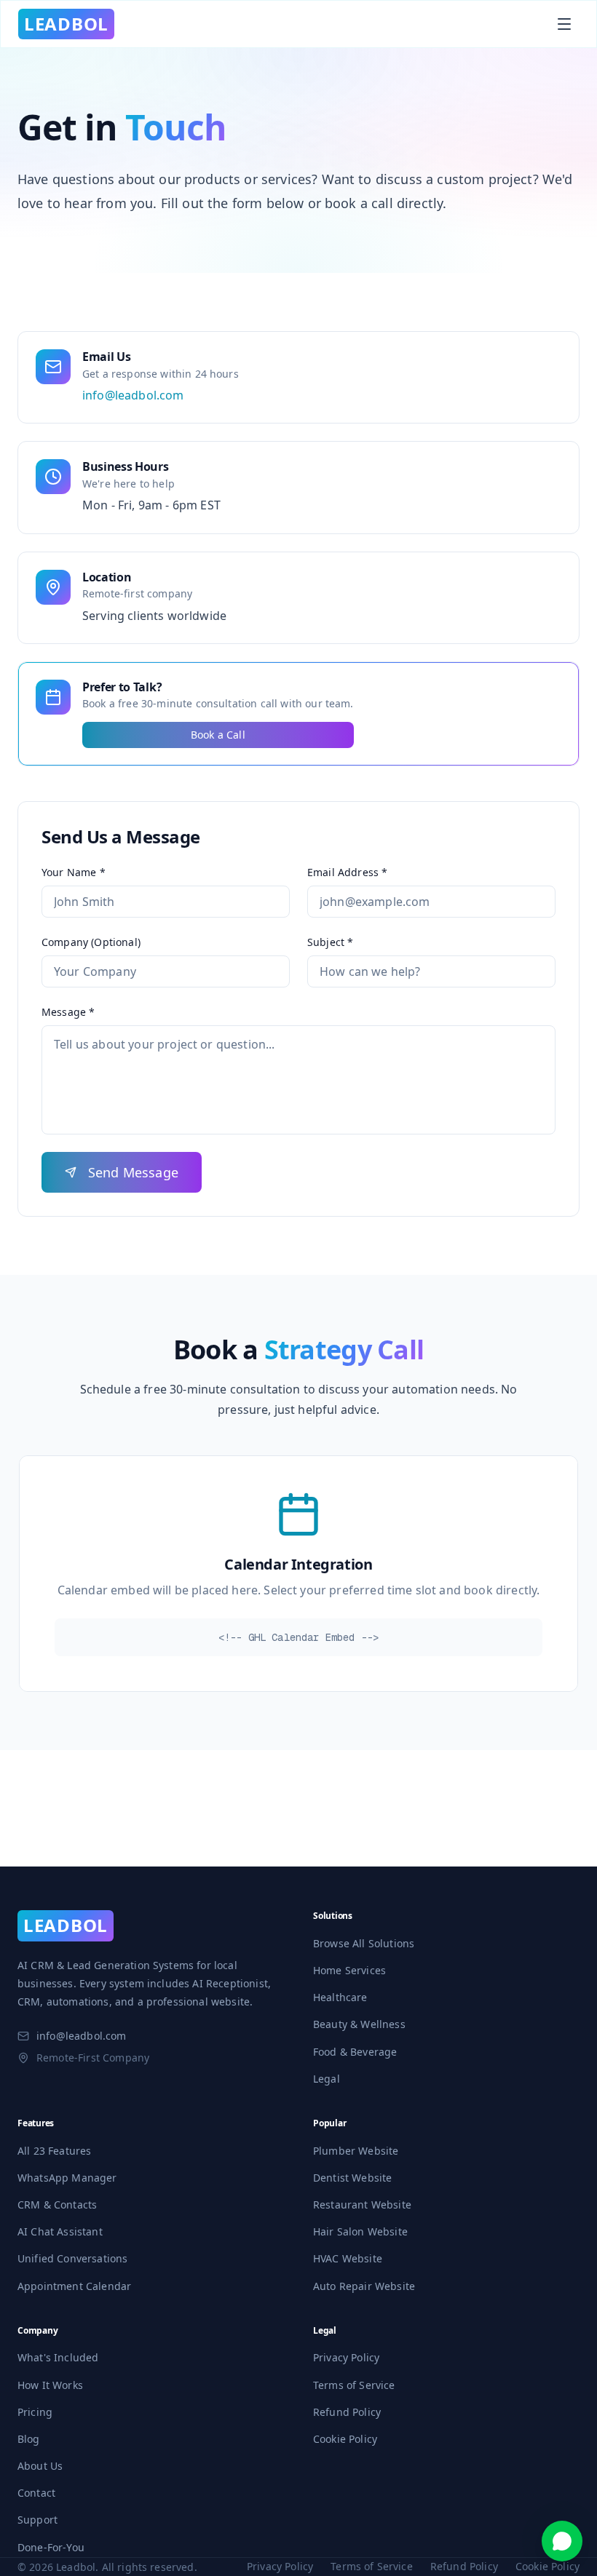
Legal (327, 2079)
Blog (29, 2439)
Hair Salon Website (360, 2231)
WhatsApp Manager (67, 2178)
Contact (36, 2493)
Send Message (133, 1172)
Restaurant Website (362, 2205)
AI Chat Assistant (60, 2231)
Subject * (330, 942)
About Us (40, 2466)
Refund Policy (347, 2412)
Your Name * (74, 872)
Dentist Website (352, 2178)
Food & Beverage (355, 2052)
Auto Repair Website (364, 2286)
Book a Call (218, 735)
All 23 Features (54, 2151)
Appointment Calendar (74, 2286)
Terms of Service (354, 2385)
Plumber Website (356, 2151)
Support (37, 2520)
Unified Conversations (72, 2258)
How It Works (50, 2385)
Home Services (349, 1970)
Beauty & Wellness (359, 2024)
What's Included (58, 2357)
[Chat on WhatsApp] (562, 2541)
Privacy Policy (346, 2357)
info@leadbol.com (133, 395)
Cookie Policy (345, 2439)
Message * (68, 1012)
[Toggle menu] (564, 24)
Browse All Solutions (364, 1943)
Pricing (35, 2412)
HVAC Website (348, 2258)
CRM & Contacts (57, 2205)
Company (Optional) (91, 942)
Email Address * (347, 872)
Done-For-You (51, 2547)
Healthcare (340, 1997)
